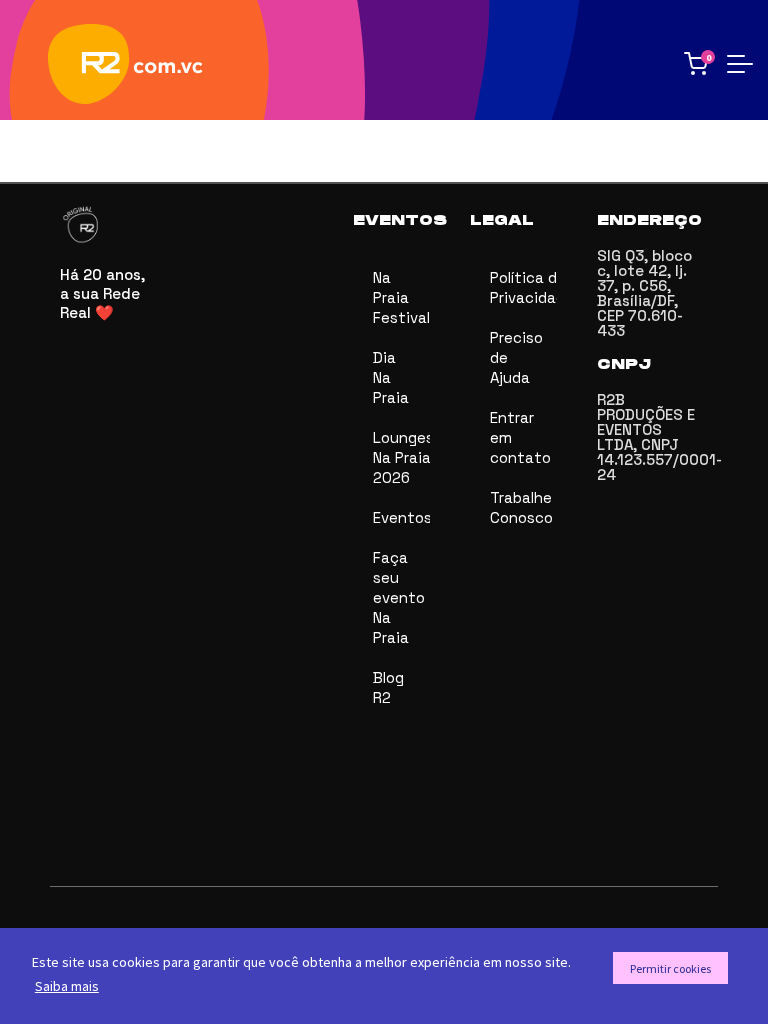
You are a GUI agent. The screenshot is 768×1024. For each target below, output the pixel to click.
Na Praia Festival (401, 297)
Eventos (401, 517)
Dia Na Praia (391, 377)
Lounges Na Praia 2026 (401, 457)
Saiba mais (67, 986)
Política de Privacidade (523, 287)
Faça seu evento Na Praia (399, 597)
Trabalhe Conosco (521, 507)
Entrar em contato (520, 437)
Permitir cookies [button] (670, 968)
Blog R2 (388, 687)
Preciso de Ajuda (516, 357)
